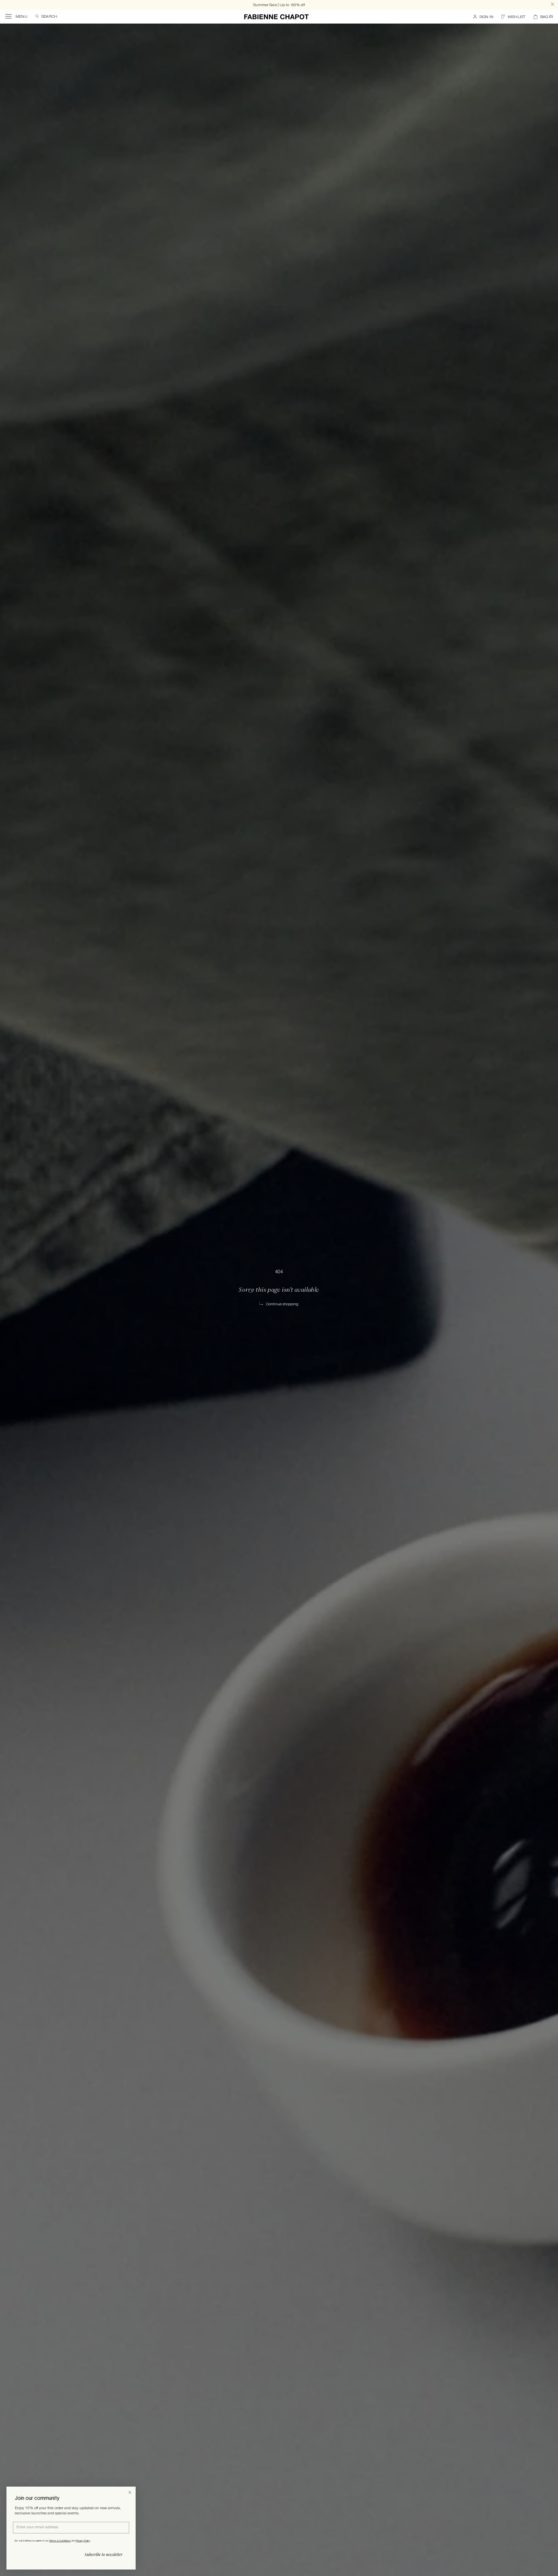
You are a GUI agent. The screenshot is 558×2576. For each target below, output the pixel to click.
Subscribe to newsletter (103, 2554)
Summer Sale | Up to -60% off (279, 5)
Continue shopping (282, 1304)
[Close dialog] (130, 2492)
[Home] (276, 17)
